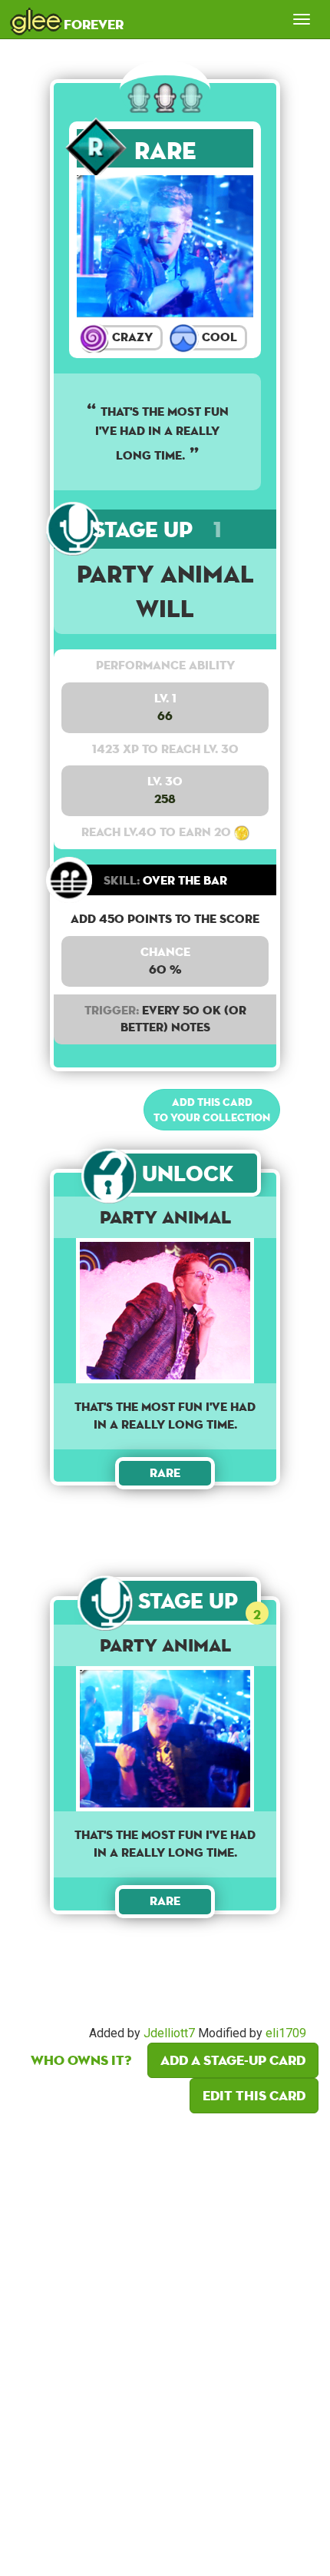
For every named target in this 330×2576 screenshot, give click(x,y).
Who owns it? (81, 2060)
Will (165, 608)
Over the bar (165, 880)
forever (68, 19)
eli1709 (286, 2033)
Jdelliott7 (169, 2033)
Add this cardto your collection (212, 1110)
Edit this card (254, 2095)
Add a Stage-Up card (233, 2060)
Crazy (131, 337)
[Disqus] (165, 2340)
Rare (165, 150)
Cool (218, 337)
